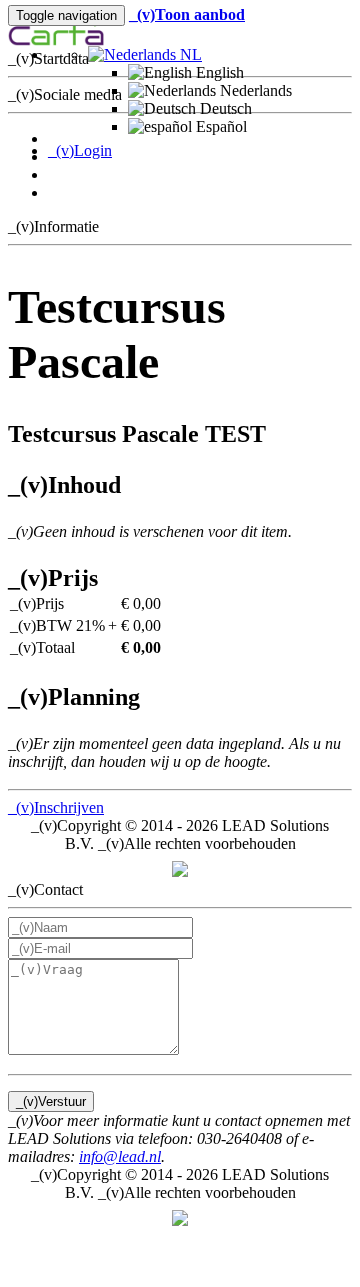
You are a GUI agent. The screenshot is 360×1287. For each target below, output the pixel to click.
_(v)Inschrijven (56, 807)
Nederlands (254, 90)
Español (219, 126)
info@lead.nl (120, 1156)
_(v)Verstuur (51, 1101)
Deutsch (224, 108)
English (218, 72)
